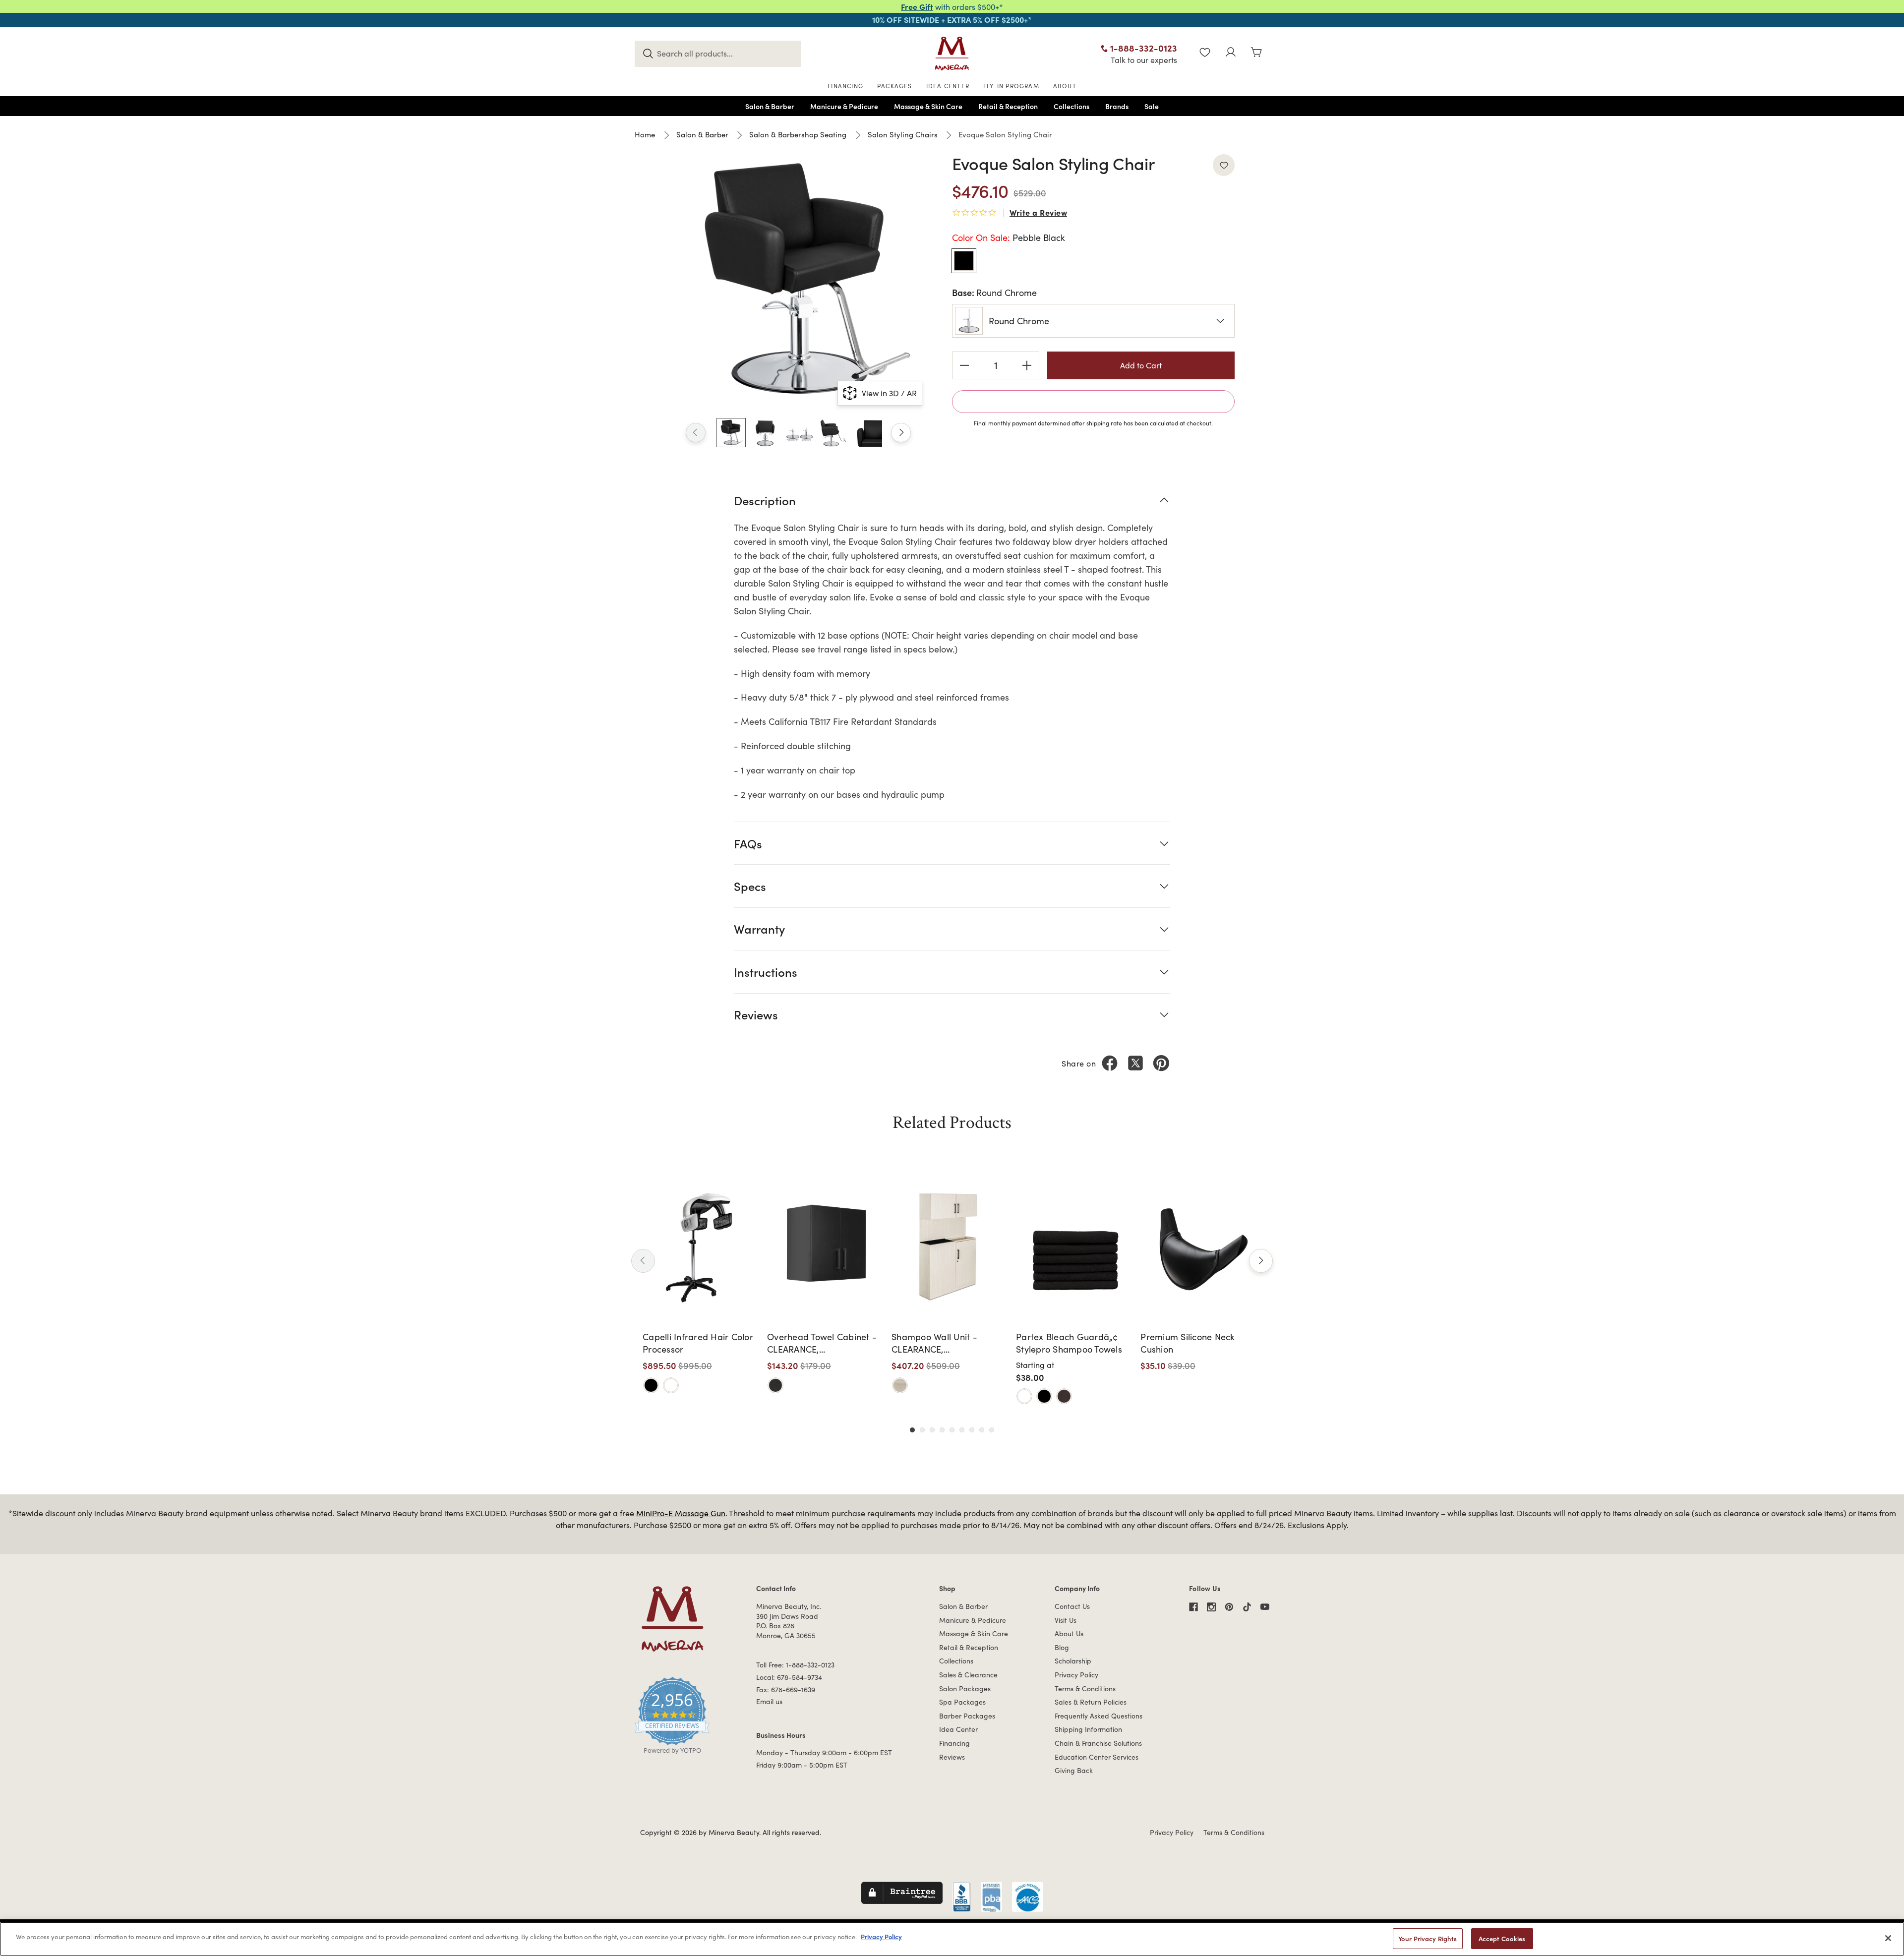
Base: (994, 292)
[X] (1135, 1063)
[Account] (1231, 53)
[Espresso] (1064, 1396)
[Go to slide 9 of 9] (992, 1430)
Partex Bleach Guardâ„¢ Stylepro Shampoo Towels (1069, 1343)
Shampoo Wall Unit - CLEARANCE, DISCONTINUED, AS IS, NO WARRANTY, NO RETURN (946, 1343)
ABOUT (1065, 86)
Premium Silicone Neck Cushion (1188, 1343)
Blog (1062, 1647)
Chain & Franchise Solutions (1098, 1743)
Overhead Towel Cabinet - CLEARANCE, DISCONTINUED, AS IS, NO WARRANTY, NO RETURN (822, 1343)
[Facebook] (1110, 1063)
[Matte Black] (775, 1385)
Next (901, 433)
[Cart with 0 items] (1256, 53)
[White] (671, 1385)
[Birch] (900, 1385)
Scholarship (1073, 1661)
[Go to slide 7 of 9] (972, 1430)
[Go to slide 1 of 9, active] (912, 1430)
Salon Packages (965, 1689)
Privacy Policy (1076, 1675)
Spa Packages (962, 1702)
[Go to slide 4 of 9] (942, 1430)
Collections (956, 1661)
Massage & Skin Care (974, 1633)
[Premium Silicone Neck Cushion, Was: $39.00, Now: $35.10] (1199, 1246)
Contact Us (1072, 1606)
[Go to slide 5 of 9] (952, 1430)
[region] (952, 1939)
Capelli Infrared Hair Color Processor (698, 1343)
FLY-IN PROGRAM (1011, 86)
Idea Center (958, 1729)
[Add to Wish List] (1224, 165)
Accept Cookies (1502, 1938)
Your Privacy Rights (1428, 1938)
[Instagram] (1211, 1607)
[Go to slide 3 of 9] (932, 1430)
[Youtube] (1265, 1607)
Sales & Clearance (968, 1675)
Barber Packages (967, 1716)
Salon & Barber (963, 1606)
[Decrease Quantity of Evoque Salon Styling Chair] (964, 365)
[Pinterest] (1161, 1063)
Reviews (952, 1757)
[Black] (651, 1385)
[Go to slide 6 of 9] (962, 1430)
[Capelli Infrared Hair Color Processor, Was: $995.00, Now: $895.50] (701, 1246)
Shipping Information (1088, 1729)
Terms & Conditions (1085, 1689)
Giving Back (1074, 1770)
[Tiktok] (1247, 1607)
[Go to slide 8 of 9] (982, 1430)
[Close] (1888, 1938)
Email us (769, 1701)
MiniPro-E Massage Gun (681, 1513)
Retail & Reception (969, 1647)
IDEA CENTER (948, 86)
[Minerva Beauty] (952, 54)
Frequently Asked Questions (1099, 1716)
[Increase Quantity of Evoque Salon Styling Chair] (1027, 365)
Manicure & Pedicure (973, 1620)
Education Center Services (1097, 1757)
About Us (1069, 1633)
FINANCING (845, 86)
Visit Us (1066, 1620)
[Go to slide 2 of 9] (922, 1430)
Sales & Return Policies (1091, 1702)
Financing (954, 1743)
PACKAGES (895, 86)
